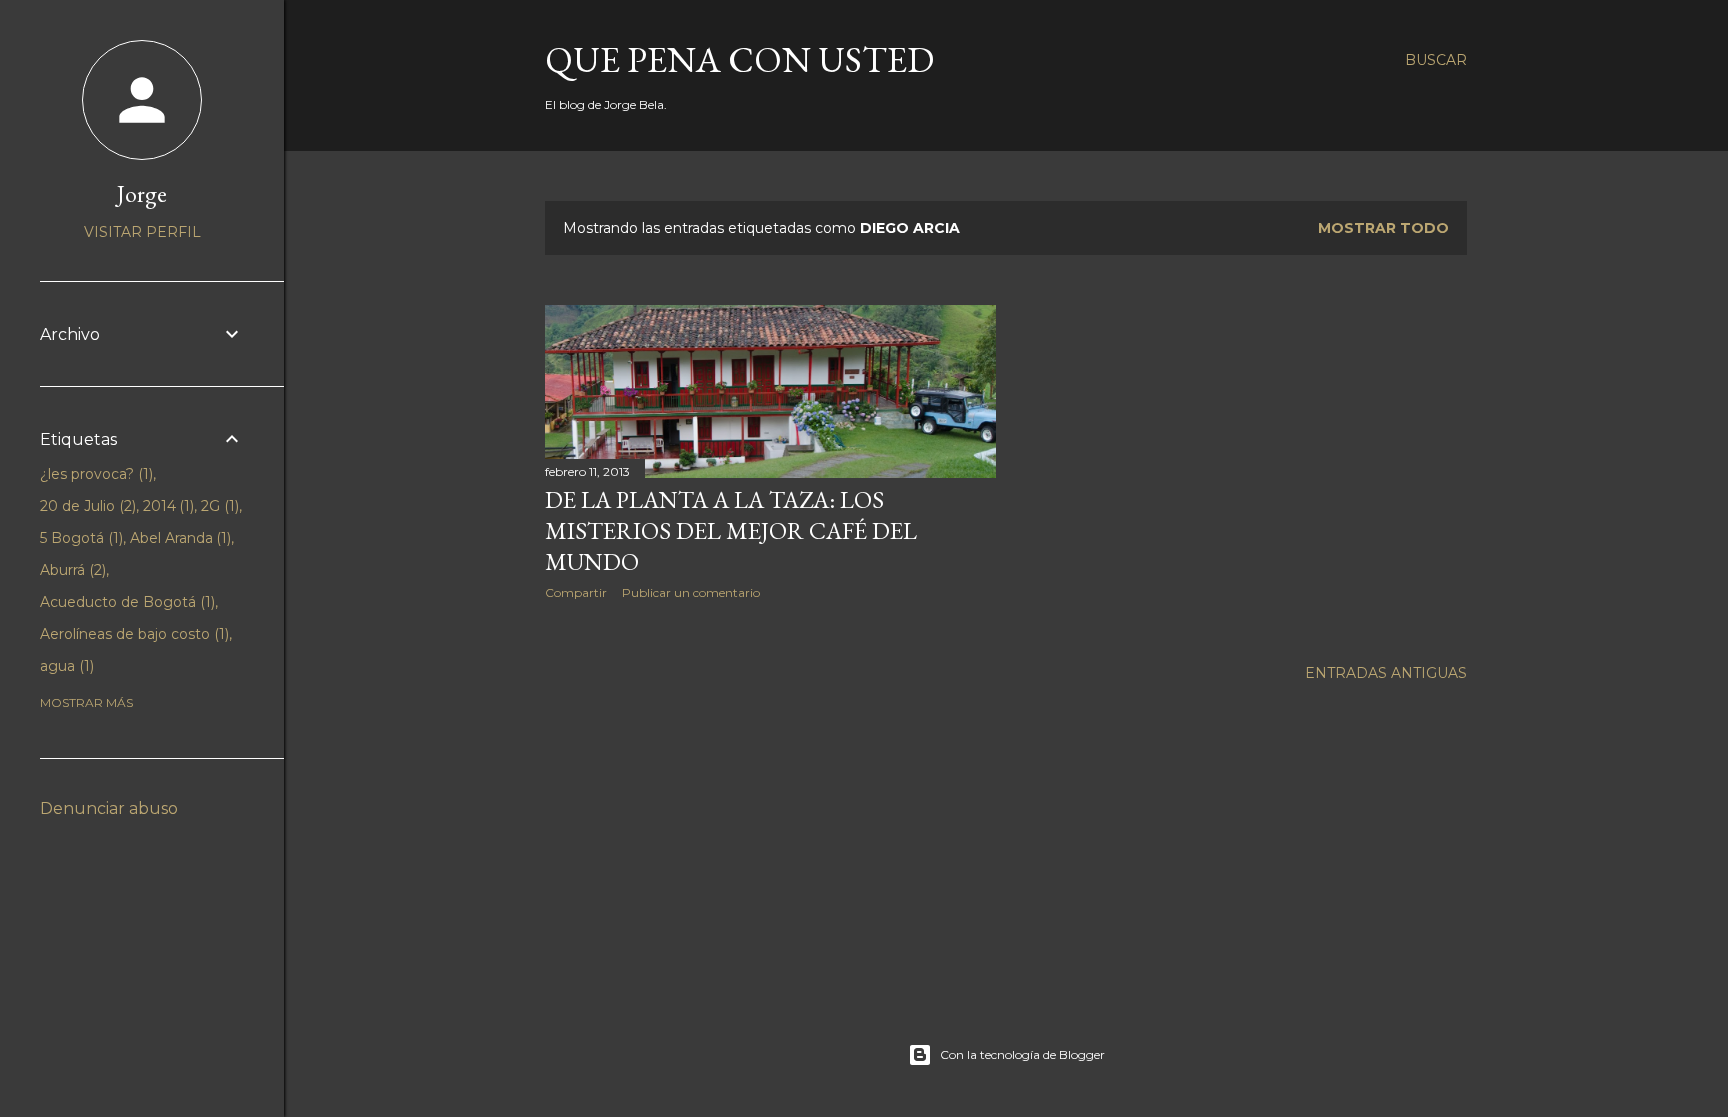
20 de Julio (86, 506)
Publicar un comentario (691, 592)
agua (65, 666)
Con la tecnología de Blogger (1022, 1054)
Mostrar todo (1383, 228)
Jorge (142, 193)
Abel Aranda (179, 538)
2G (218, 506)
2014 (167, 506)
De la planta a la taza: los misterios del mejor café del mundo (731, 530)
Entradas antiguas (1386, 673)
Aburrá (71, 570)
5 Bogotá (79, 538)
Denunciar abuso (109, 808)
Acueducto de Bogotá (125, 602)
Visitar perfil (142, 232)
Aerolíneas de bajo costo (132, 634)
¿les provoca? (94, 474)
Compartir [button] (576, 592)
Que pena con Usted (739, 59)
